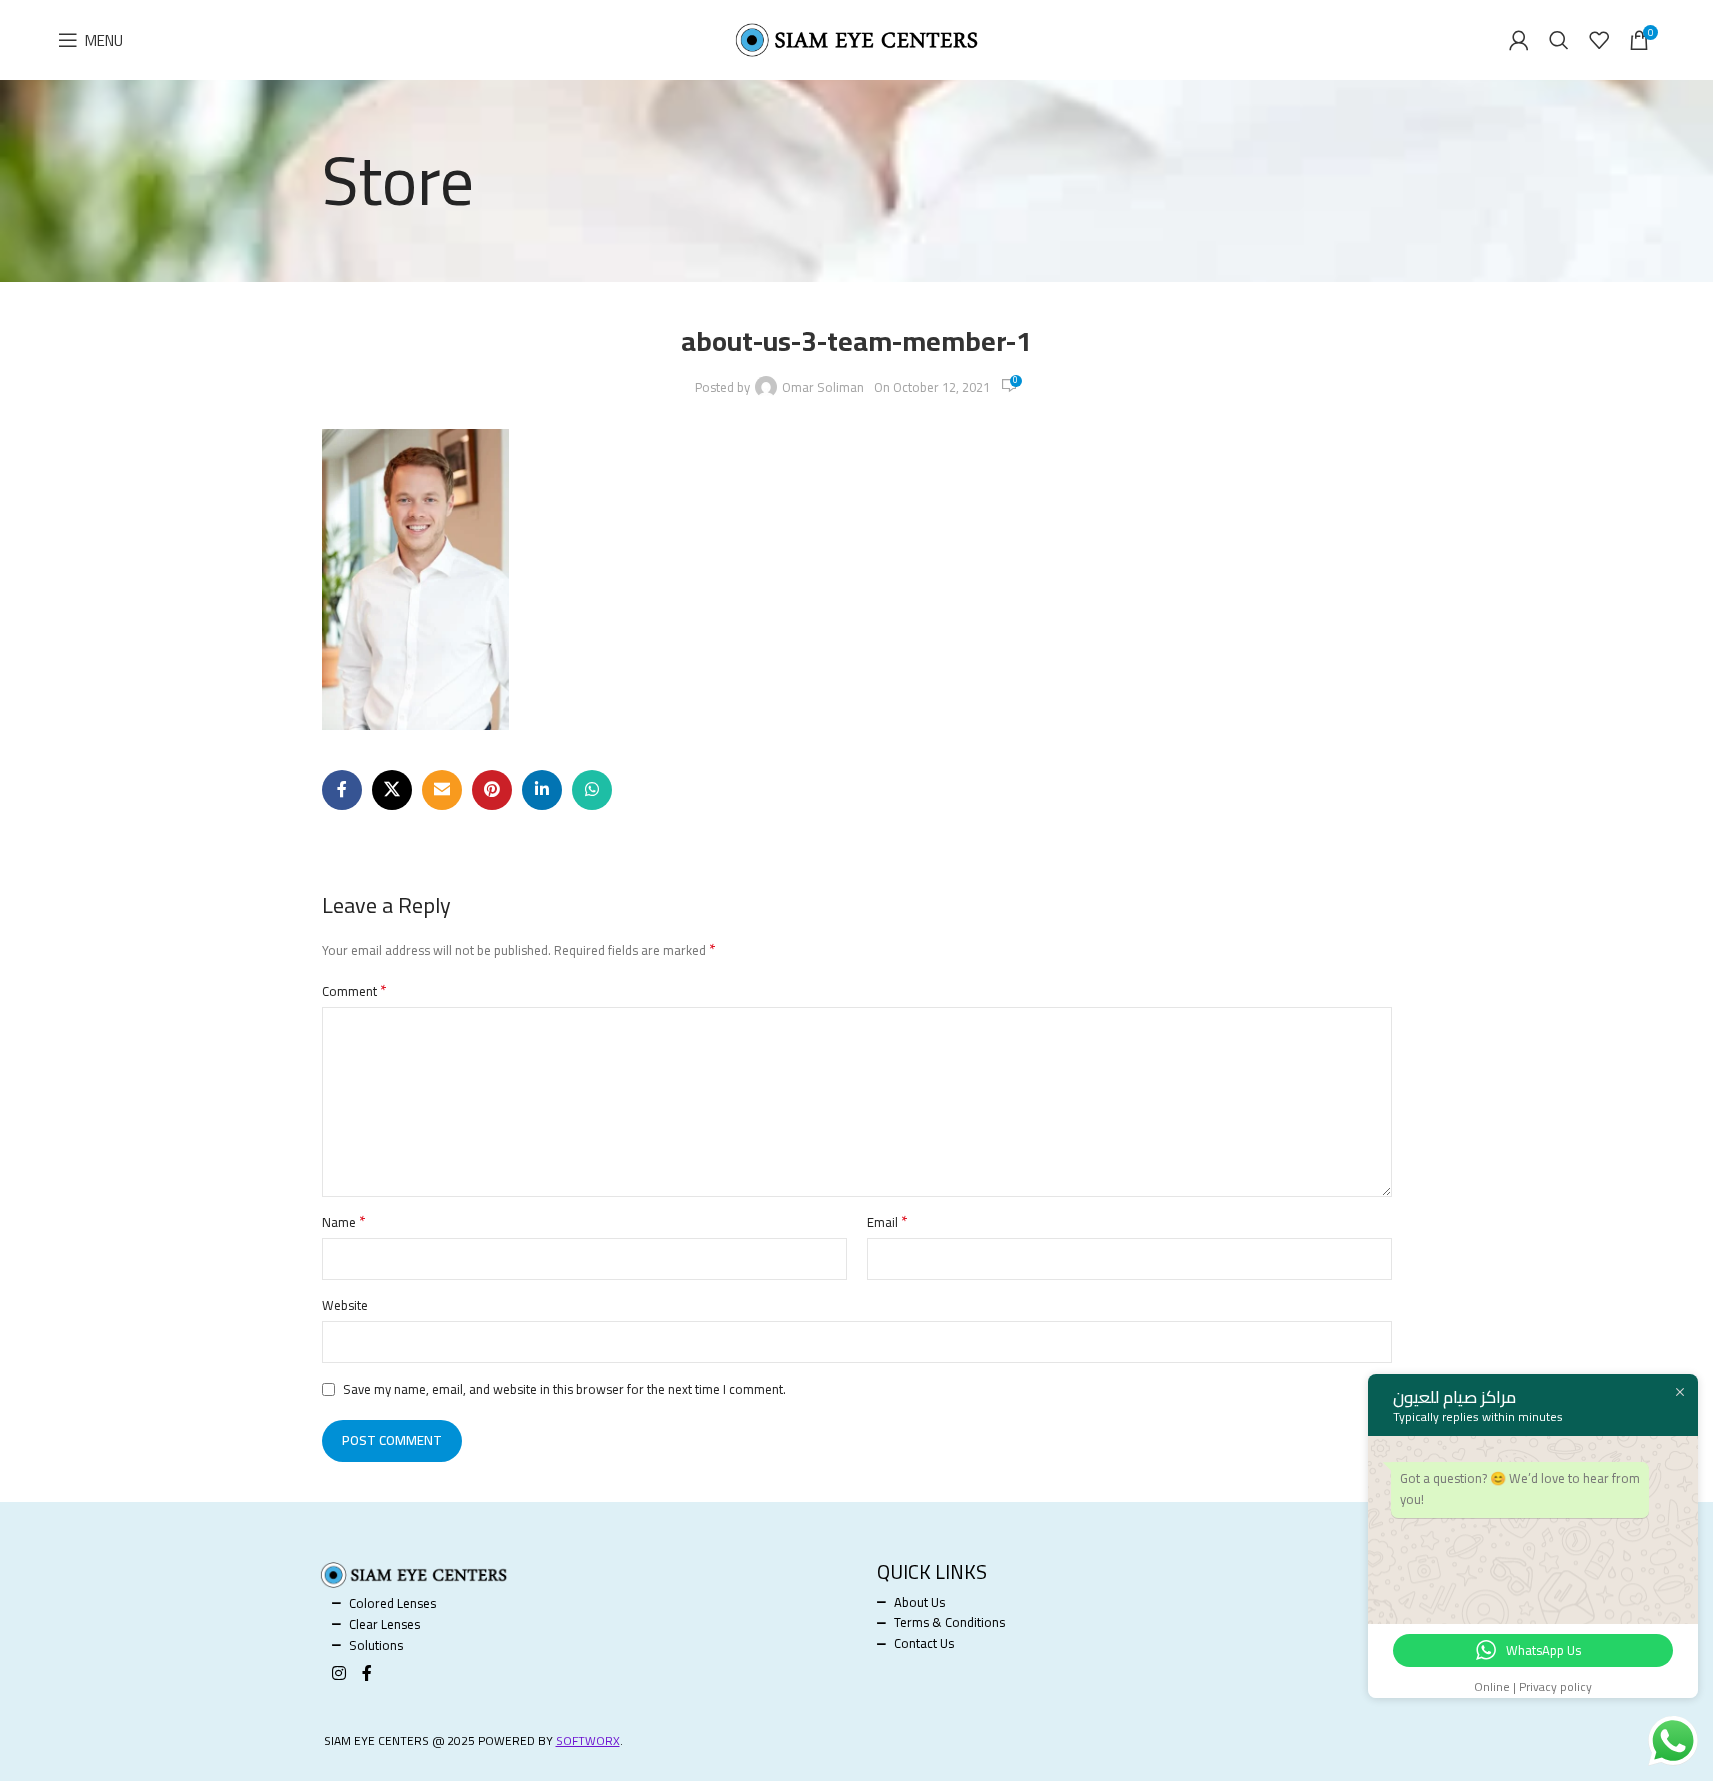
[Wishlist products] (1599, 40)
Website (345, 1305)
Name (344, 1222)
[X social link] (392, 790)
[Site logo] (857, 38)
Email (887, 1222)
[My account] (1519, 40)
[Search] (1559, 40)
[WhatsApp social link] (592, 790)
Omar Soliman (823, 387)
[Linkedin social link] (542, 790)
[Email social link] (442, 790)
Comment (354, 991)
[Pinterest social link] (492, 790)
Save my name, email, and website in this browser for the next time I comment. (564, 1389)
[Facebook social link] (342, 790)
